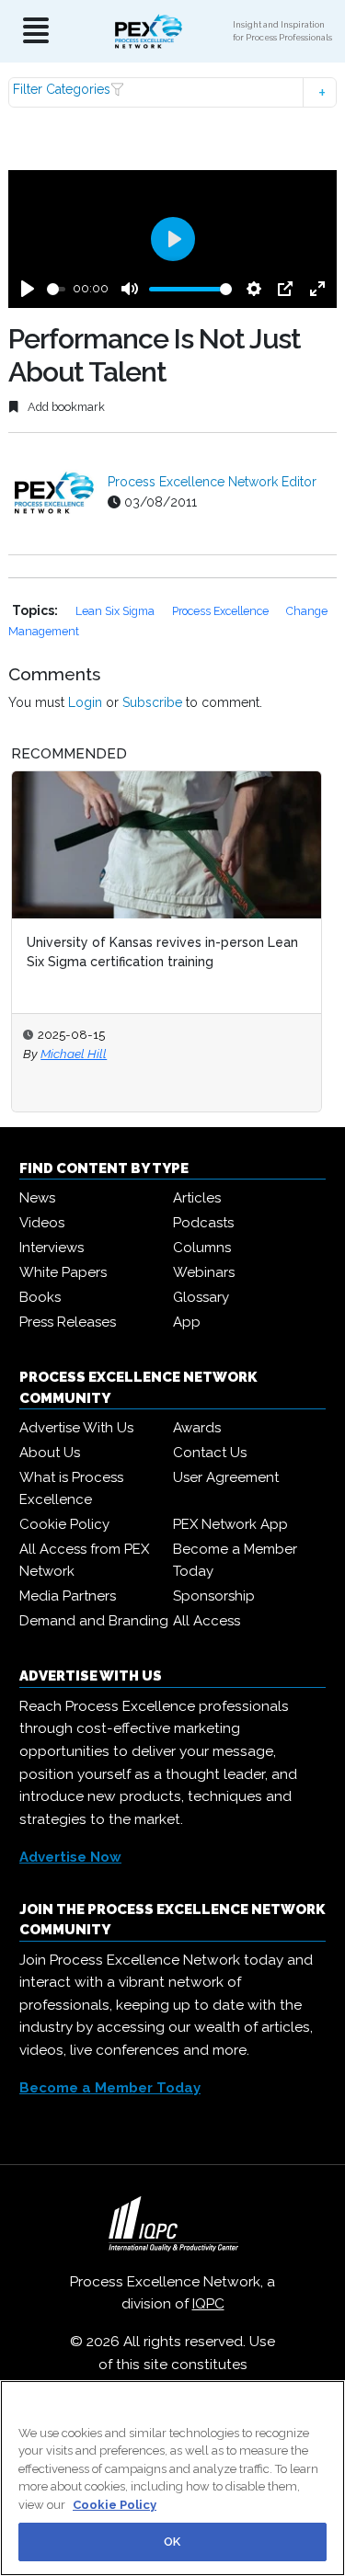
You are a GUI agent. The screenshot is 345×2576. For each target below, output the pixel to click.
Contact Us (210, 1453)
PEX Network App (230, 1524)
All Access (207, 1621)
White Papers (63, 1272)
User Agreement (226, 1477)
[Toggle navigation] (36, 32)
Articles (197, 1198)
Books (40, 1297)
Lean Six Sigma (116, 611)
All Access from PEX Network (84, 1560)
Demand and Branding (94, 1621)
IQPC (208, 2304)
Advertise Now (70, 1857)
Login (85, 702)
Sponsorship (214, 1596)
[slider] (56, 289)
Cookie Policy (64, 1524)
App (187, 1322)
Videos (42, 1223)
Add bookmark (65, 407)
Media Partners (68, 1596)
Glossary (201, 1297)
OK (172, 2542)
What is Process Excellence (71, 1488)
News (37, 1198)
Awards (197, 1428)
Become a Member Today (235, 1560)
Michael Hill (74, 1054)
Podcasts (203, 1223)
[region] (172, 2478)
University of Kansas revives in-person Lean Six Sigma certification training (162, 952)
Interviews (52, 1248)
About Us (50, 1453)
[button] (172, 92)
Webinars (204, 1272)
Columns (202, 1248)
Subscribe (152, 702)
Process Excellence (222, 611)
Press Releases (68, 1322)
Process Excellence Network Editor (212, 482)
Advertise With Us (76, 1428)
